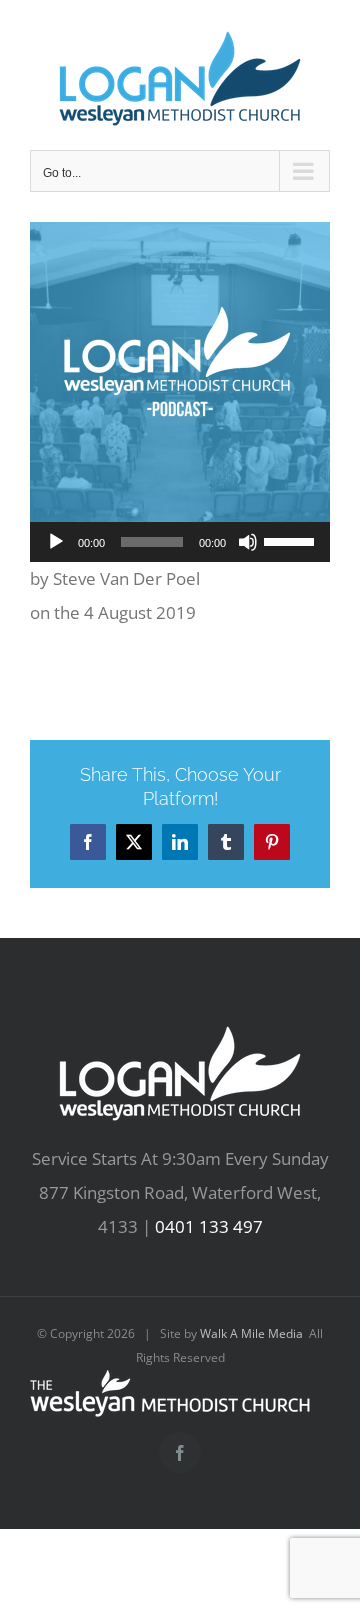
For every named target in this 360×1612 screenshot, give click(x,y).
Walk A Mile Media (251, 1333)
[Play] (56, 542)
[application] (180, 542)
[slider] (292, 540)
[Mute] (248, 542)
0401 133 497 (209, 1226)
